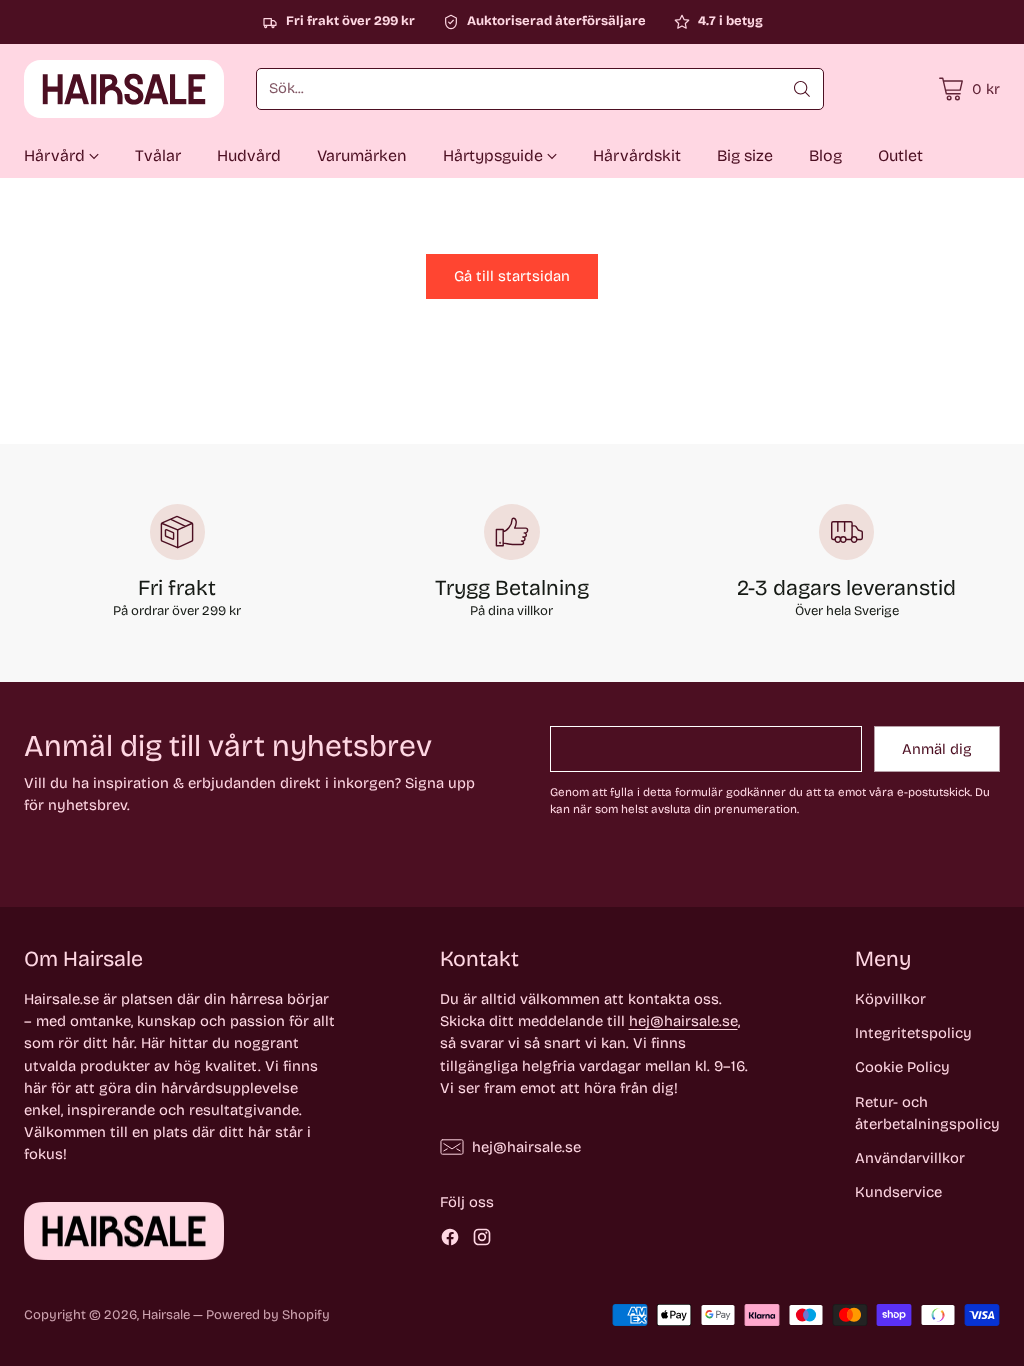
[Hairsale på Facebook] (450, 1240)
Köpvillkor (890, 999)
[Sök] (802, 89)
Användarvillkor (910, 1158)
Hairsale (166, 1315)
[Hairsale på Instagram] (482, 1240)
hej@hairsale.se (683, 1021)
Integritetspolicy (913, 1033)
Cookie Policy (902, 1067)
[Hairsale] (124, 89)
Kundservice (898, 1192)
